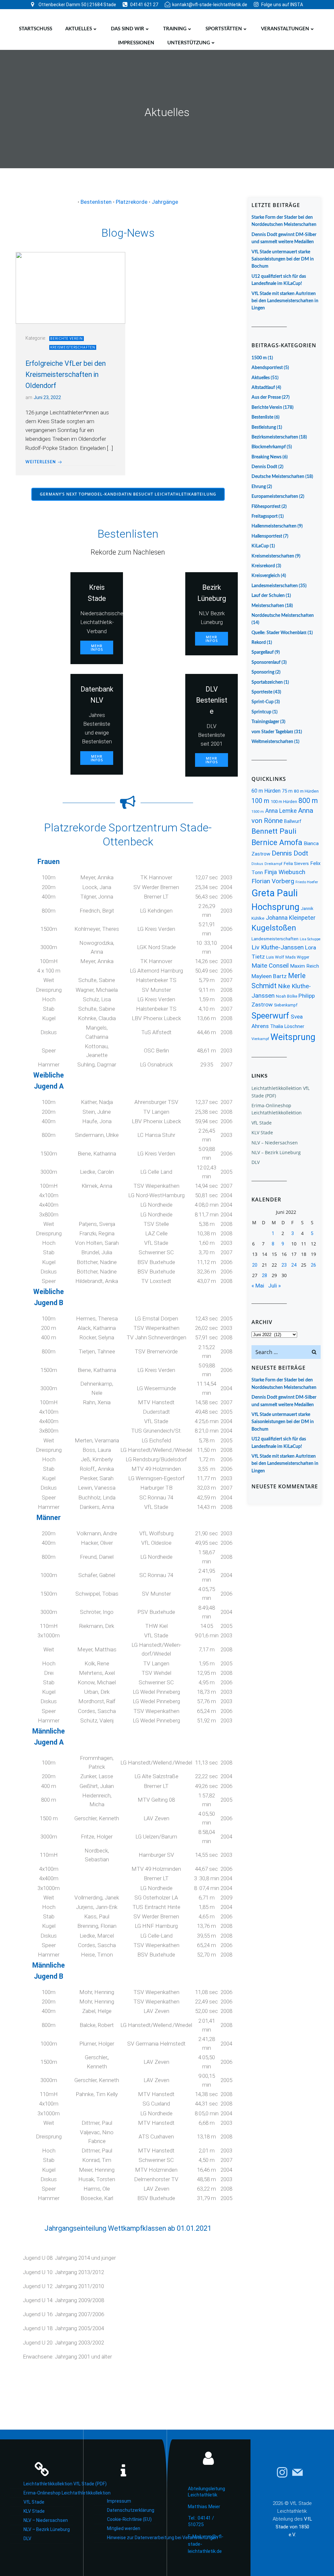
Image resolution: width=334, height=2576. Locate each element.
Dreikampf (273, 864)
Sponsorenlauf (266, 663)
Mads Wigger (297, 957)
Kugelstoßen (274, 928)
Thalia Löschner (287, 1026)
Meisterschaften (268, 606)
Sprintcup (261, 712)
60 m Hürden (266, 791)
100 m (260, 801)
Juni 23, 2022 (47, 397)
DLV (256, 1162)
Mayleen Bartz (269, 976)
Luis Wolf (275, 957)
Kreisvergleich (266, 576)
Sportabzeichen (267, 682)
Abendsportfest (267, 368)
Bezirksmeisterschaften (275, 437)
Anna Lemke (281, 811)
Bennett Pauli (274, 831)
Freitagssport (265, 516)
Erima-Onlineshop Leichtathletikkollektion (48, 2493)
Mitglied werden (124, 2528)
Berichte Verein (67, 339)
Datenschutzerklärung (131, 2510)
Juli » (274, 1286)
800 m (308, 801)
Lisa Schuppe (310, 939)
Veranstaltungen (285, 29)
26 (313, 1265)
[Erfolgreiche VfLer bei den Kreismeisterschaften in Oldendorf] (70, 288)
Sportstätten (224, 29)
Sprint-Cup (263, 702)
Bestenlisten (96, 202)
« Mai (258, 1286)
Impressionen (136, 43)
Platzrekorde (132, 202)
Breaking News (266, 457)
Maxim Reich (304, 966)
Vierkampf (260, 1039)
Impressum (119, 2501)
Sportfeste (262, 692)
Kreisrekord (263, 566)
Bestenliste (262, 417)
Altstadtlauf (263, 388)
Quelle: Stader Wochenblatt (279, 633)
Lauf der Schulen (268, 596)
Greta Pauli (275, 893)
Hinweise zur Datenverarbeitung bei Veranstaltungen (132, 2538)
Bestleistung (264, 427)
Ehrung (259, 487)
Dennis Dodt (264, 467)
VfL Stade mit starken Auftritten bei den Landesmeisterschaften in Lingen (285, 301)
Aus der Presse (266, 397)
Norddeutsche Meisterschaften (283, 616)
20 (255, 1265)
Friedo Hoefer (307, 882)
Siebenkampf (286, 1005)
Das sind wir (128, 29)
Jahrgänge (165, 202)
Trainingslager (265, 722)
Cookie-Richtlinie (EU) (129, 2519)
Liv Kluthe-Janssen (278, 947)
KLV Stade (262, 1132)
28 (265, 1275)
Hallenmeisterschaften (274, 526)
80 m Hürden (306, 791)
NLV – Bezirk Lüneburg (276, 1152)
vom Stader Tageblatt (272, 732)
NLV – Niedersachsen (275, 1143)
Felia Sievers (296, 863)
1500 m (259, 358)
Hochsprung (275, 907)
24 (294, 1265)
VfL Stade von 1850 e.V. (294, 2527)
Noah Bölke (287, 996)
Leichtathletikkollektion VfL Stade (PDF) (48, 2484)
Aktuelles (79, 29)
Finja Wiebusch (285, 872)
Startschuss (36, 29)
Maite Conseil (270, 966)
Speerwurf (270, 1016)
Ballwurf (293, 821)
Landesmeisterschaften (275, 586)
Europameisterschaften (275, 497)
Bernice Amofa (277, 842)
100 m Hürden (284, 802)
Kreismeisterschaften (73, 347)
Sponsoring (263, 672)
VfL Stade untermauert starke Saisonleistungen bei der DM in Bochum (283, 259)
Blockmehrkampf (269, 447)
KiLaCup (260, 546)
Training (175, 29)
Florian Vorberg (273, 881)
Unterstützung (189, 43)
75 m (287, 791)
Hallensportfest (267, 536)
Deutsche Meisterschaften (278, 477)
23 (284, 1265)
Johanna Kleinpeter (291, 918)
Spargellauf (263, 652)
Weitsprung (293, 1037)
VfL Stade (262, 1123)
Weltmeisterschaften (272, 742)
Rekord (259, 643)
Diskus (257, 864)
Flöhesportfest (266, 507)
